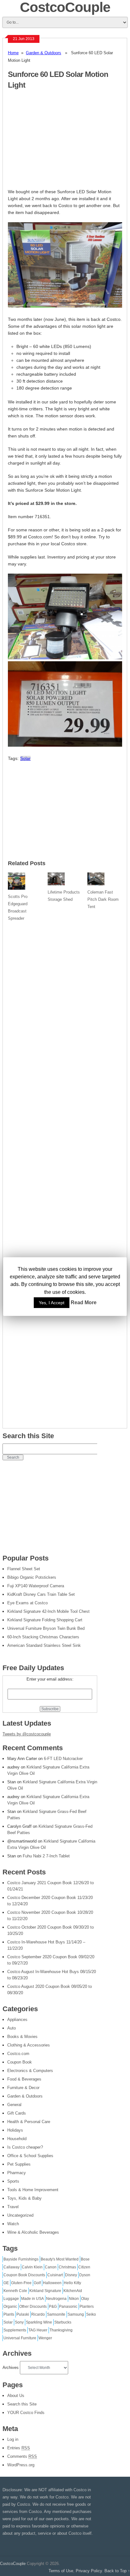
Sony (19, 2322)
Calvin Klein (32, 2267)
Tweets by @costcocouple (27, 1734)
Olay (85, 2299)
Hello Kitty (72, 2283)
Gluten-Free (21, 2283)
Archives (11, 2368)
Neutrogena (56, 2299)
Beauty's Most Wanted (60, 2259)
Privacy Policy (89, 2571)
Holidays (15, 2130)
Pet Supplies (19, 2164)
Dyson (85, 2275)
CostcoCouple (13, 2564)
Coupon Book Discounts (24, 2275)
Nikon (74, 2299)
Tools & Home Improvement (33, 2190)
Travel (13, 2207)
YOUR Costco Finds (26, 2413)
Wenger (45, 2338)
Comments (22, 2456)
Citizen (84, 2267)
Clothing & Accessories (29, 2045)
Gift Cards (17, 2113)
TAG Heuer (38, 2330)
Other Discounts (33, 2307)
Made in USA (32, 2299)
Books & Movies (22, 2037)
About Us (16, 2396)
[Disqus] (65, 1169)
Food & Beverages (24, 2079)
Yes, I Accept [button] (52, 1303)
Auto (12, 2028)
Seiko (91, 2314)
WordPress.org (21, 2465)
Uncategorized (20, 2215)
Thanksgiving (61, 2330)
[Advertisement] (61, 142)
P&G (53, 2307)
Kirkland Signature (45, 2291)
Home (13, 53)
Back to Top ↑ (117, 2571)
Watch (13, 2224)
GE (6, 2283)
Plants (9, 2314)
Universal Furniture (20, 2338)
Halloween (52, 2283)
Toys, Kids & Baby (24, 2198)
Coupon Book (20, 2062)
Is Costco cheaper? (25, 2147)
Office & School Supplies (30, 2156)
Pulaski (23, 2314)
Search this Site (22, 2404)
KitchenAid (73, 2291)
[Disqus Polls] (65, 1004)
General (14, 2105)
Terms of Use (61, 2571)
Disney (71, 2275)
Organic (10, 2307)
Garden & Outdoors (44, 53)
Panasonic (68, 2307)
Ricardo (38, 2314)
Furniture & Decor (23, 2088)
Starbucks (63, 2322)
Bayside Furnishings (21, 2259)
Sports (13, 2181)
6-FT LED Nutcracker (63, 1759)
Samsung (76, 2314)
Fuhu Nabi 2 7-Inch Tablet (46, 1856)
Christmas (67, 2267)
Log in (13, 2439)
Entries (19, 2448)
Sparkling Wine (39, 2322)
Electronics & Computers (30, 2071)
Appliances (17, 2020)
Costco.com (18, 2054)
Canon (51, 2267)
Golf (37, 2283)
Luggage (11, 2299)
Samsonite (56, 2314)
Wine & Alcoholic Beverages (33, 2232)
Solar (25, 758)
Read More (84, 1302)
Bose (85, 2259)
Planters (87, 2307)
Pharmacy (17, 2173)
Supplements (15, 2330)
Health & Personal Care (29, 2122)
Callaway (12, 2267)
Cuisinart (55, 2275)
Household (17, 2139)
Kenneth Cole (15, 2291)
